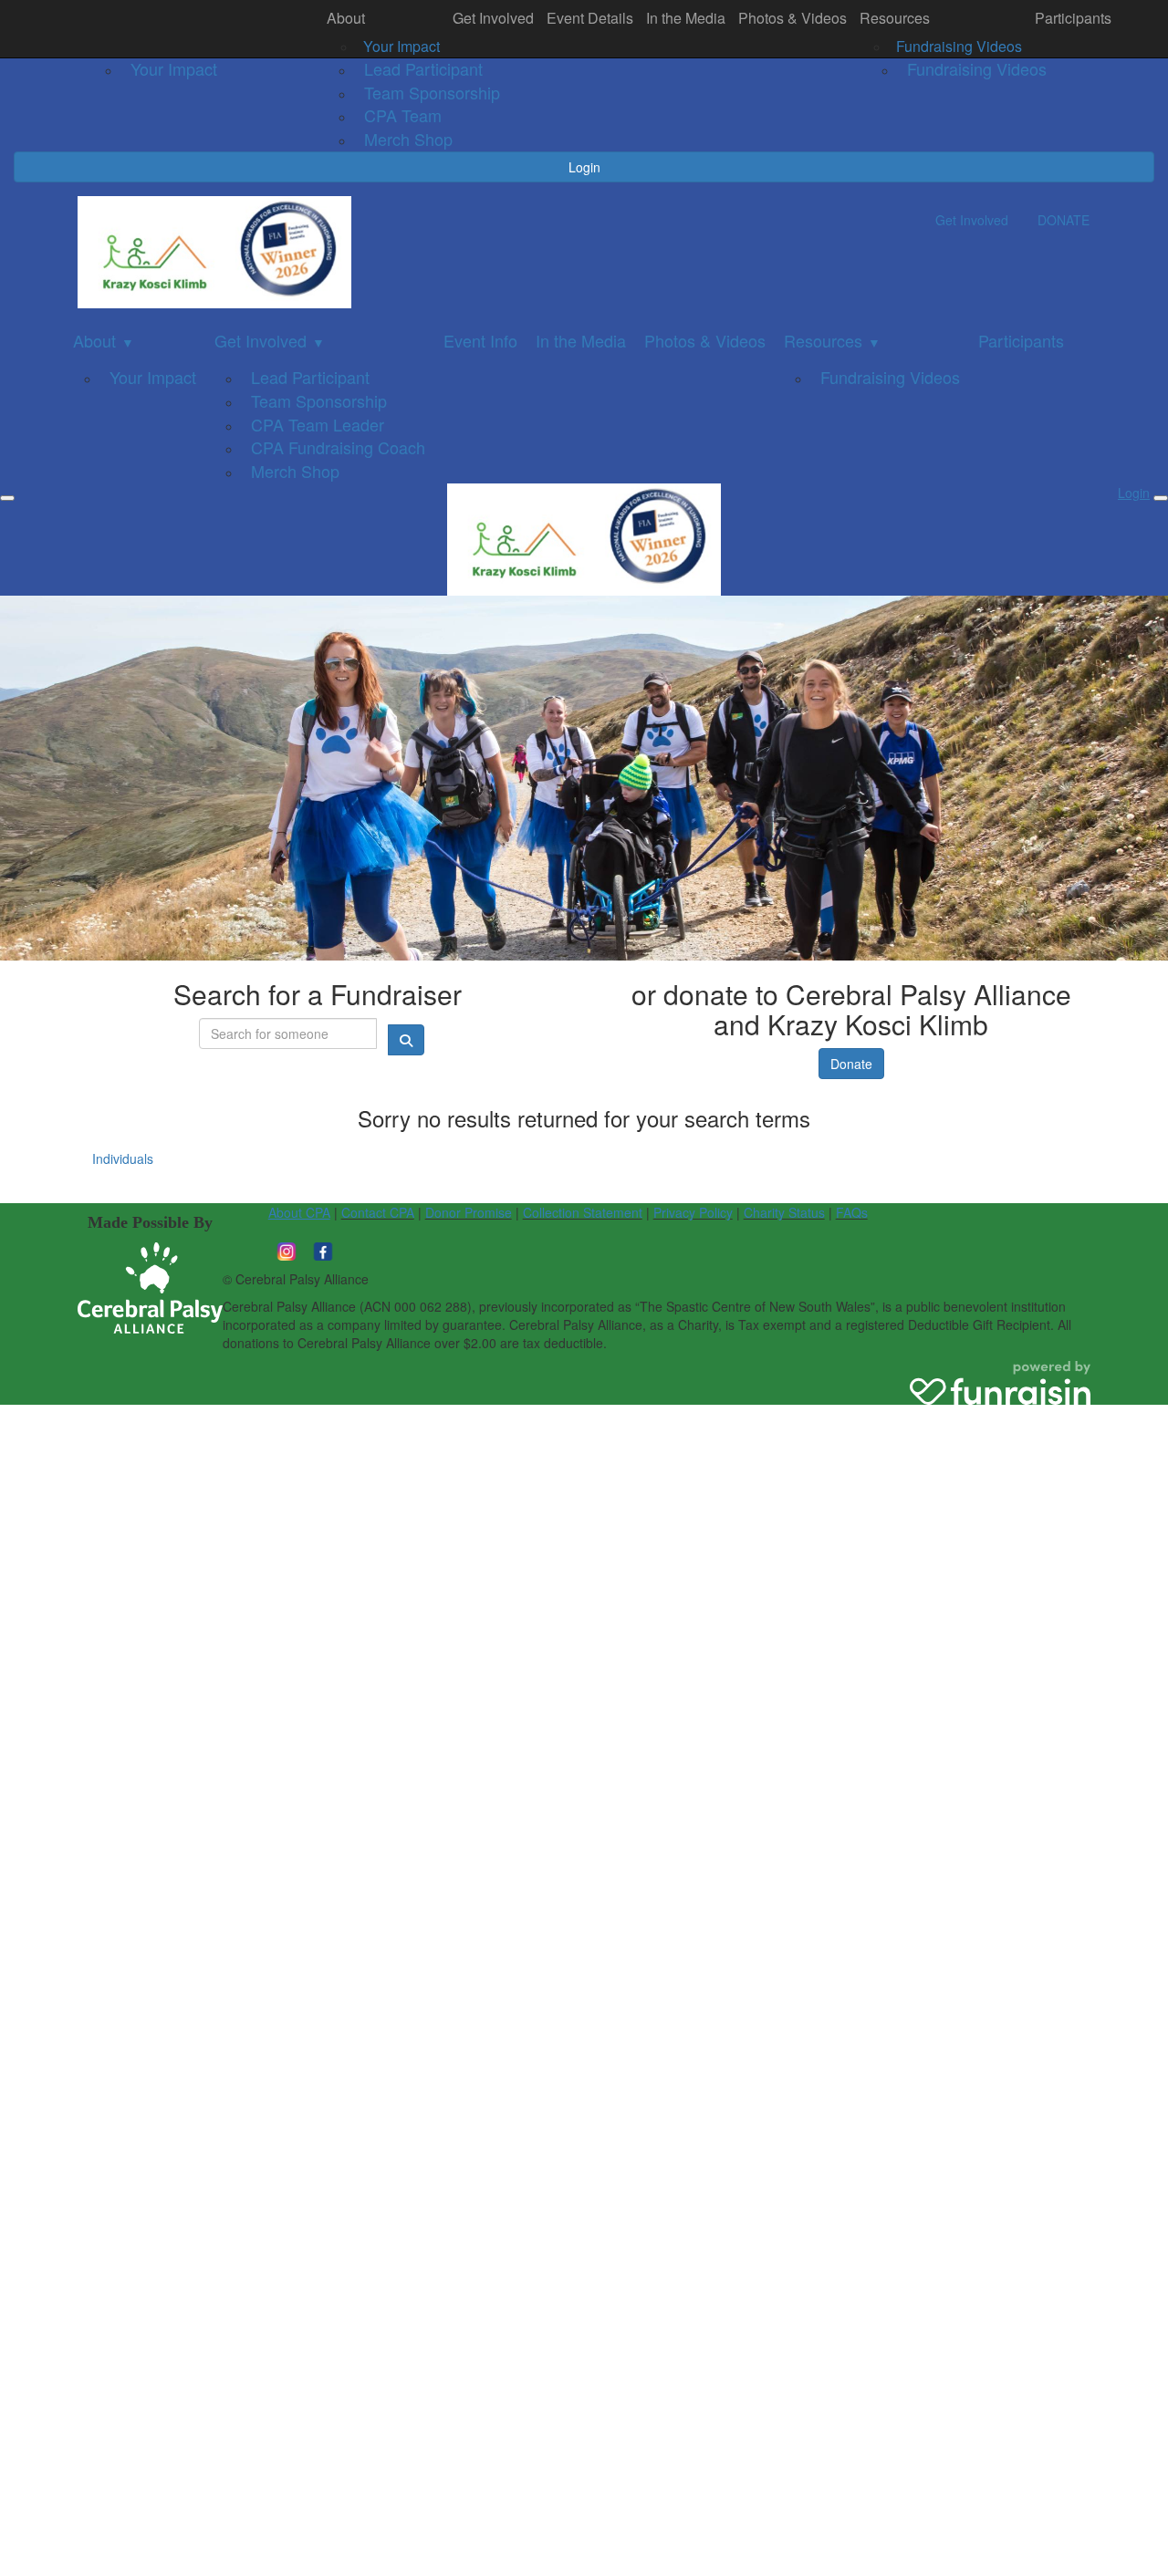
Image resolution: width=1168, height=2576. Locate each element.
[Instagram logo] (287, 1249)
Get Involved (493, 18)
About (346, 18)
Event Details (590, 18)
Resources (895, 18)
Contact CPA (378, 1212)
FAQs (852, 1212)
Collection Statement (583, 1212)
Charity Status (784, 1212)
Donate (851, 1064)
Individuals (123, 1158)
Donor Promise (469, 1212)
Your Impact (401, 46)
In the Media (686, 18)
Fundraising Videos (959, 46)
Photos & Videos (793, 18)
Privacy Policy (693, 1212)
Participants (1073, 18)
